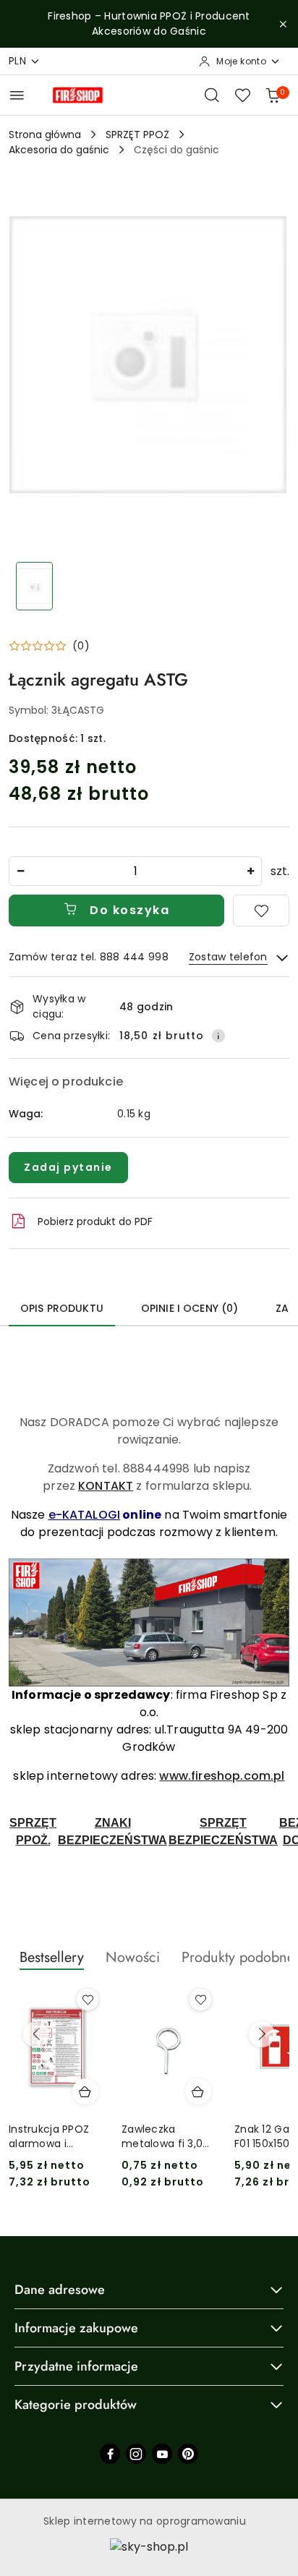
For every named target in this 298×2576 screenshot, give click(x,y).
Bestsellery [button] (52, 1957)
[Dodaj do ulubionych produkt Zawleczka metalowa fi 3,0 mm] (200, 2000)
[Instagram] (136, 2454)
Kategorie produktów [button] (76, 2405)
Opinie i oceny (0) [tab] (190, 1308)
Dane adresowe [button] (60, 2290)
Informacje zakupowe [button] (76, 2328)
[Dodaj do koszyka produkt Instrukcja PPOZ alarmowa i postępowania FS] (85, 2091)
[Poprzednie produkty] (36, 2034)
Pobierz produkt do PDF (95, 1221)
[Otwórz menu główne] (17, 95)
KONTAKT (106, 1486)
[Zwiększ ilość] (250, 871)
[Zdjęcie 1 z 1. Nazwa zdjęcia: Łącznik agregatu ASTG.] (34, 586)
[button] (49, 646)
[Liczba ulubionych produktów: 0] (242, 95)
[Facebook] (110, 2454)
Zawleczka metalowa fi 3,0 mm (162, 2136)
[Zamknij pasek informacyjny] (283, 24)
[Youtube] (162, 2454)
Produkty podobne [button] (238, 1957)
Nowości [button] (133, 1957)
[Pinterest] (188, 2454)
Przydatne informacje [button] (76, 2366)
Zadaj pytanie (68, 1167)
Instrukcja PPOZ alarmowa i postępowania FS (53, 2136)
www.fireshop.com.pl (222, 1776)
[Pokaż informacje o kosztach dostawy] (218, 1036)
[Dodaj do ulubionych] (261, 910)
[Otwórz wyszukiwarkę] (212, 95)
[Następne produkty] (262, 2034)
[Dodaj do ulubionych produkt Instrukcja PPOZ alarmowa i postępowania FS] (88, 2000)
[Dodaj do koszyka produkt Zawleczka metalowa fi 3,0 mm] (198, 2091)
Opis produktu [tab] (62, 1308)
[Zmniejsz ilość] (20, 871)
